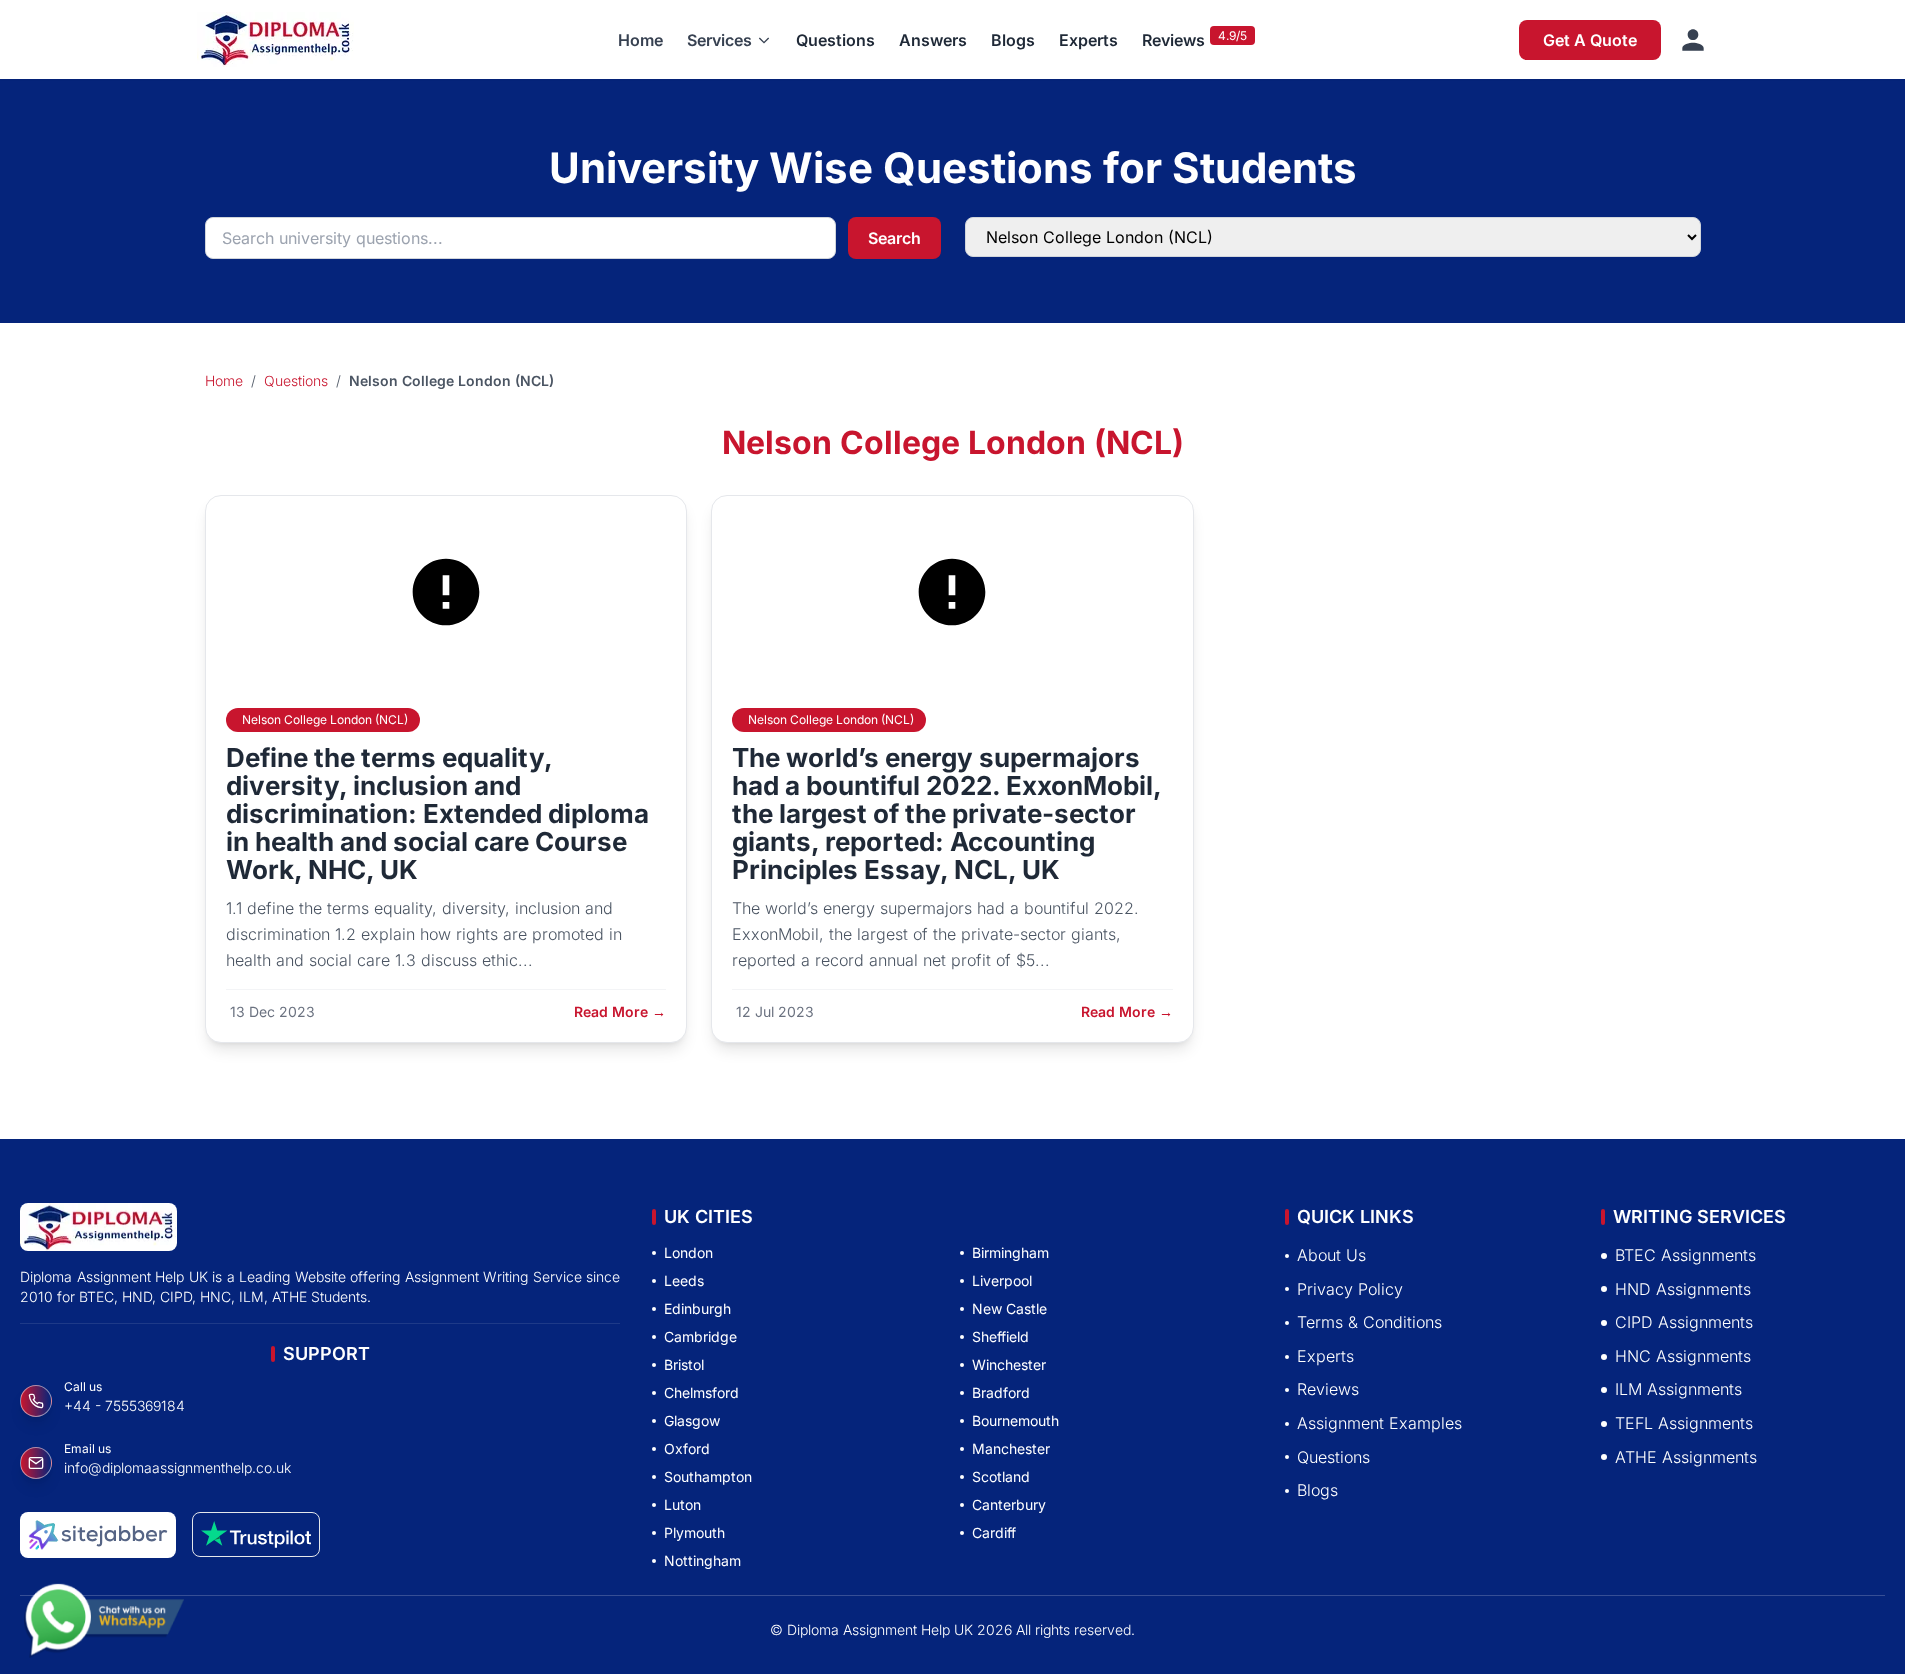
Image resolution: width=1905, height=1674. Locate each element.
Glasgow (692, 1420)
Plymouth (694, 1532)
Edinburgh (697, 1308)
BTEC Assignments (1685, 1255)
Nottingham (702, 1560)
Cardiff (994, 1532)
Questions (835, 40)
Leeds (684, 1280)
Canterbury (1009, 1504)
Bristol (684, 1364)
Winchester (1009, 1364)
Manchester (1011, 1448)
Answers (933, 40)
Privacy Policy (1350, 1289)
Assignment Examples (1379, 1423)
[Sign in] (1693, 40)
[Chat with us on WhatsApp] (104, 1611)
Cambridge (700, 1336)
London (688, 1252)
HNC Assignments (1683, 1356)
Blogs (1013, 40)
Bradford (1001, 1392)
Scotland (1001, 1476)
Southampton (708, 1476)
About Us (1331, 1255)
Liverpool (1002, 1280)
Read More (620, 1011)
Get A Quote (1590, 40)
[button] (729, 40)
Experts (1088, 40)
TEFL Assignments (1684, 1423)
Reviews (1173, 40)
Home (640, 40)
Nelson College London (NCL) (325, 719)
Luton (682, 1504)
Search (894, 238)
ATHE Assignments (1686, 1457)
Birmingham (1010, 1252)
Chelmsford (701, 1392)
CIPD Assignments (1684, 1322)
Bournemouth (1015, 1420)
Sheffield (1000, 1336)
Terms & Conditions (1369, 1322)
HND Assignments (1683, 1289)
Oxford (687, 1448)
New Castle (1009, 1308)
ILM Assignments (1678, 1390)
